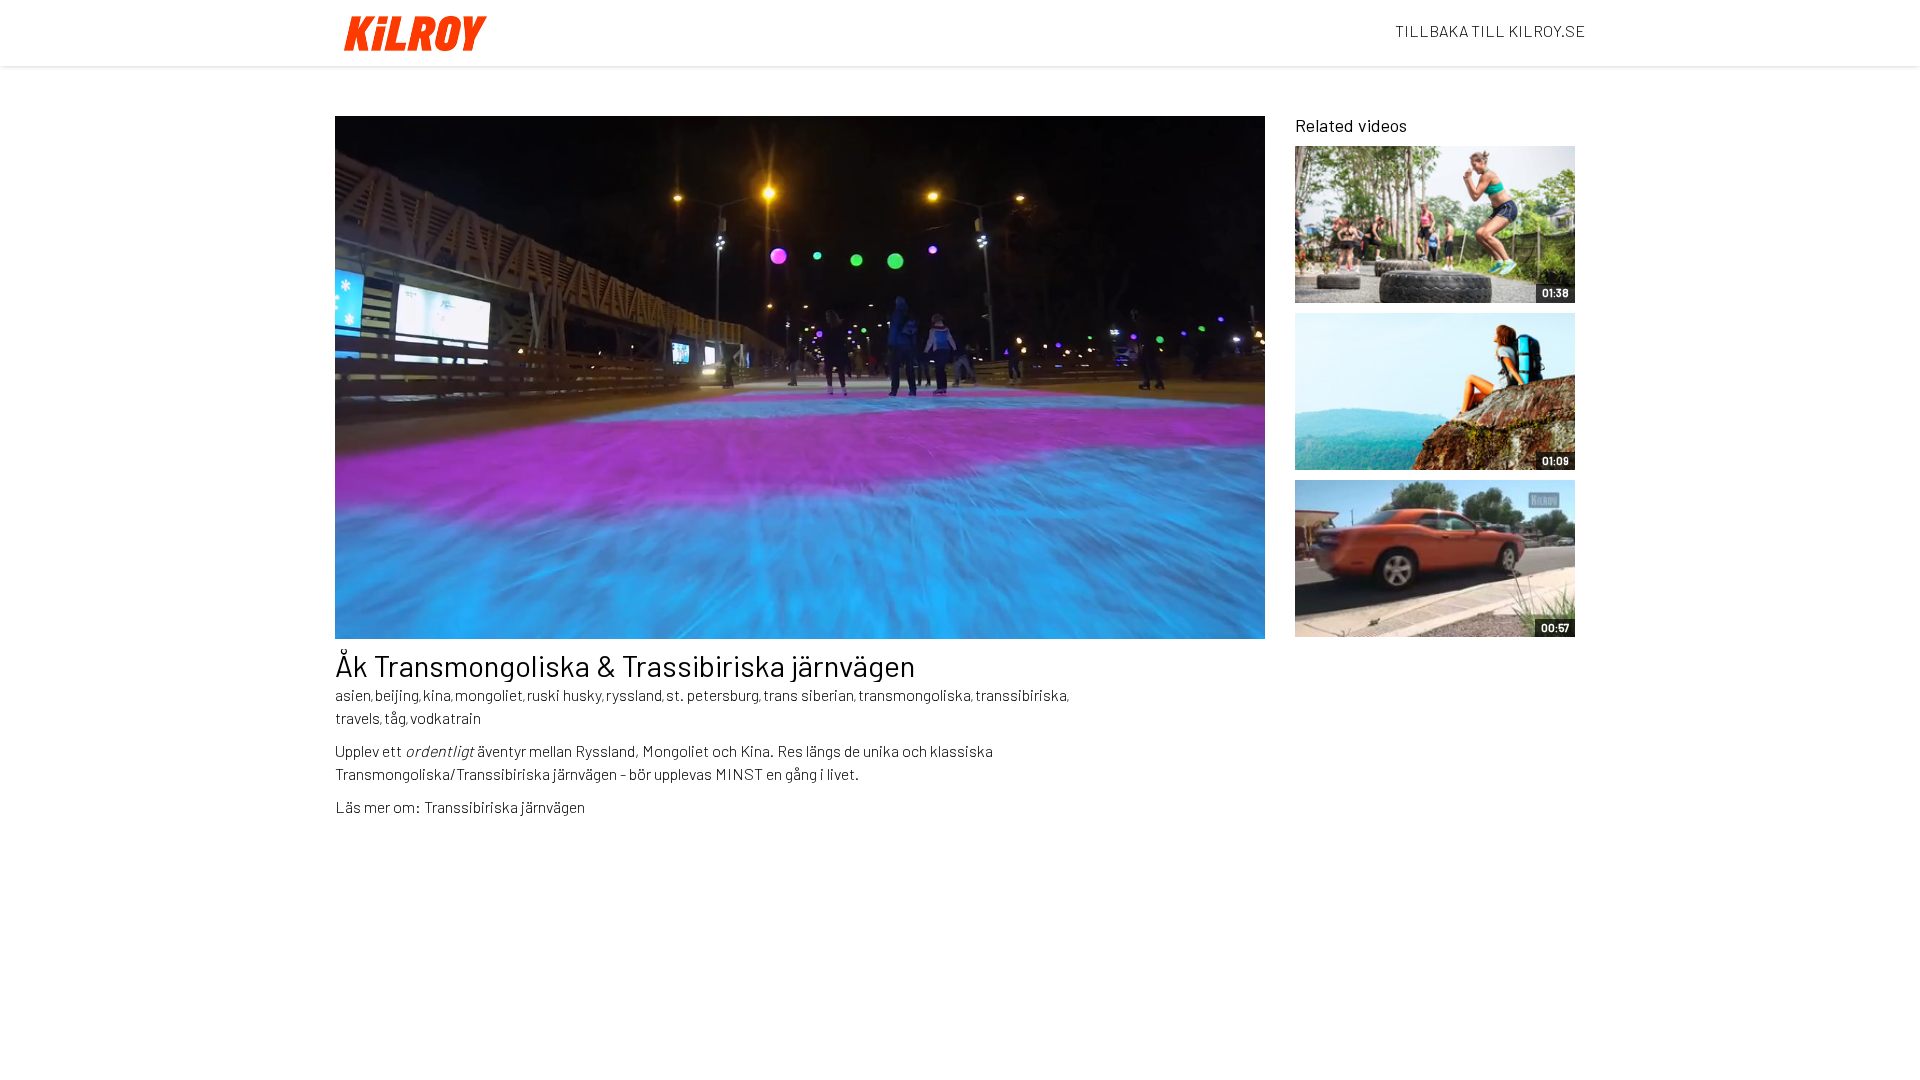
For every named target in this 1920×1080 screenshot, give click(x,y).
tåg (395, 717)
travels (357, 717)
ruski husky (564, 694)
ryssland (634, 694)
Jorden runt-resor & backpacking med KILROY (1398, 445)
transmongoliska (914, 694)
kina (437, 694)
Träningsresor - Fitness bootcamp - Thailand (1389, 277)
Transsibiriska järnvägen (504, 806)
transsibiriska (1021, 694)
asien (353, 694)
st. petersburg (712, 694)
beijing (397, 694)
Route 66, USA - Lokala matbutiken (1388, 612)
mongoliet (489, 694)
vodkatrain (445, 717)
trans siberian (808, 694)
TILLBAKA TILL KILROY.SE (1490, 30)
